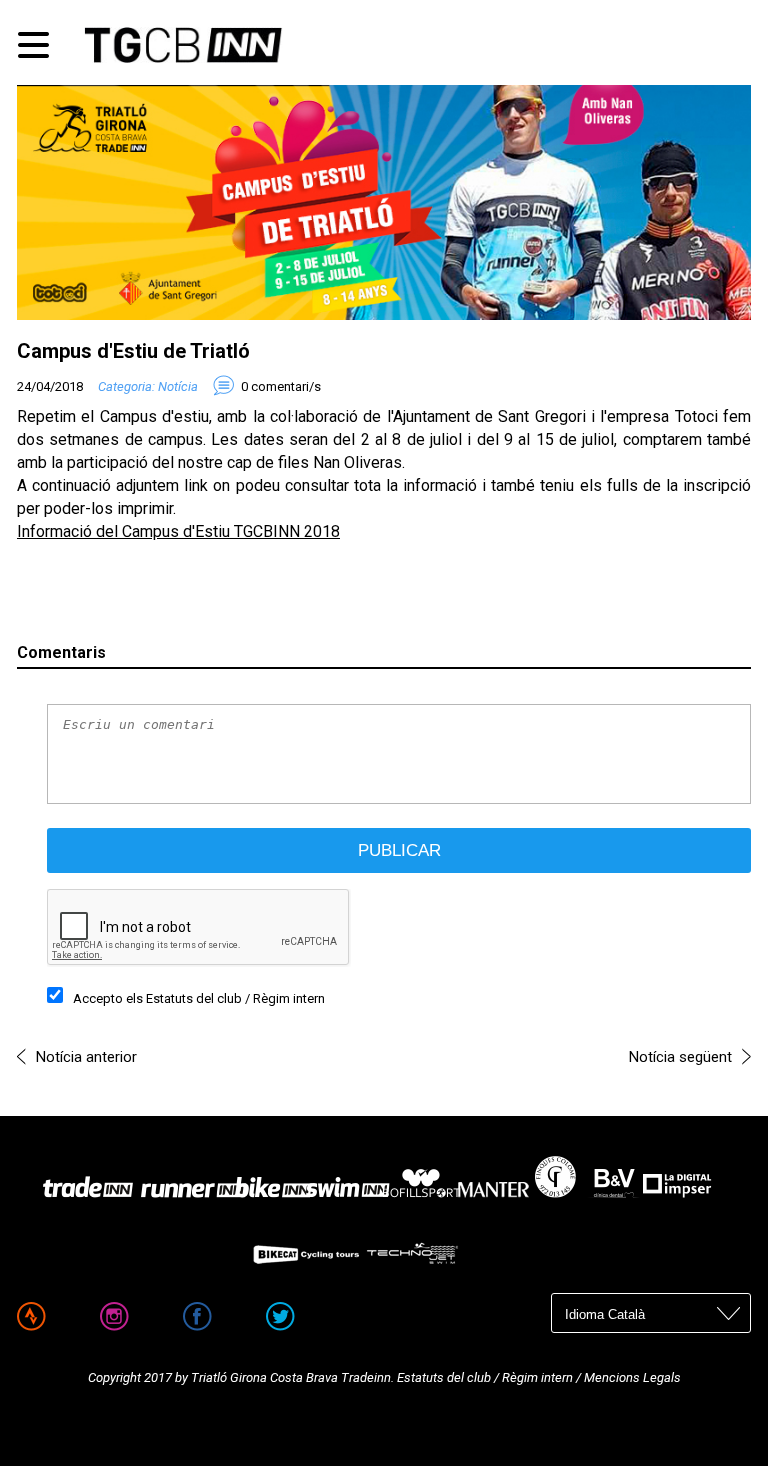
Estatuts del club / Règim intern (235, 998)
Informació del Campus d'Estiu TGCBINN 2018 (178, 531)
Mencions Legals (631, 1377)
